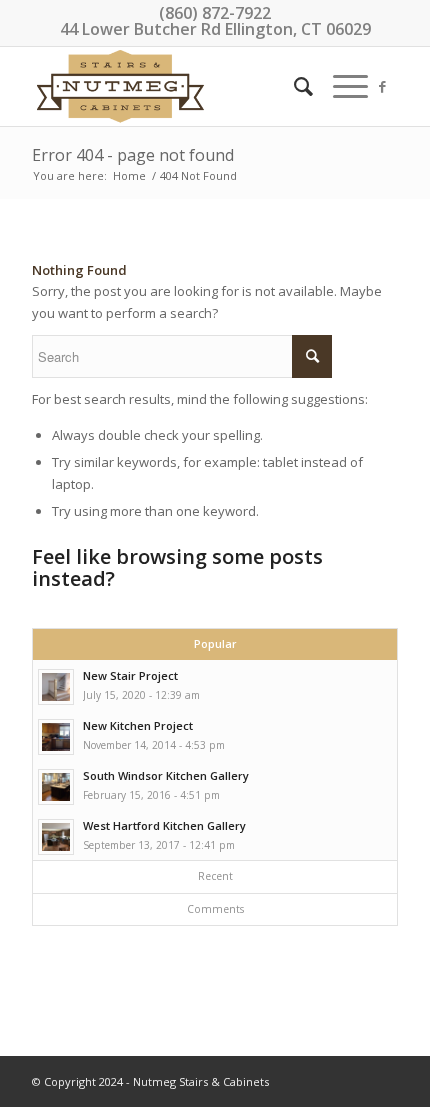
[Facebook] (383, 86)
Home (129, 175)
